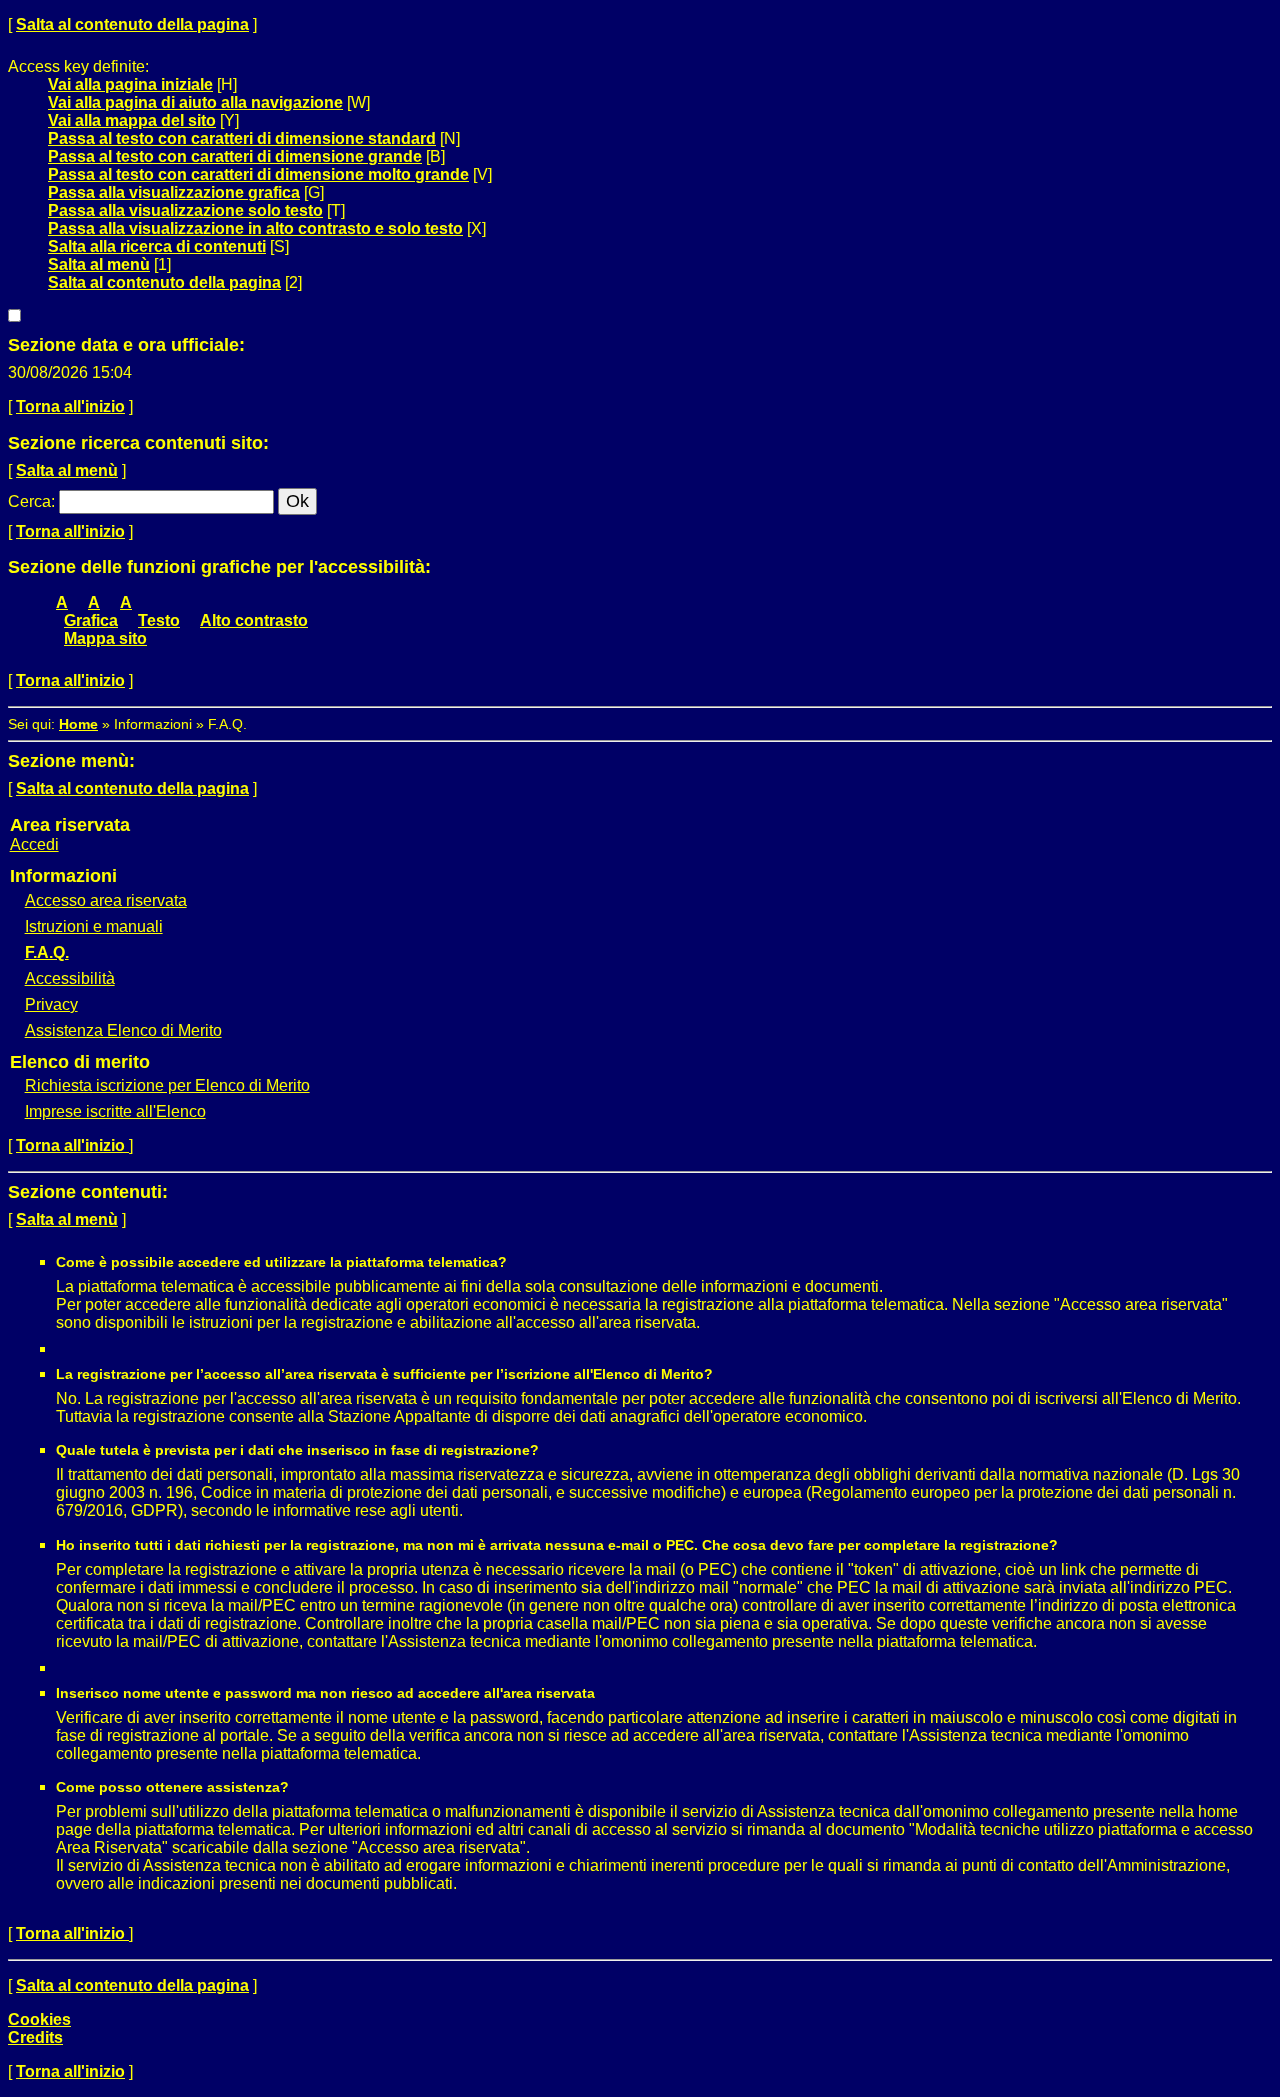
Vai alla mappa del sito (132, 120)
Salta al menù (99, 264)
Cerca (29, 501)
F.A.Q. (47, 952)
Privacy (51, 1004)
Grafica (91, 620)
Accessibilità (70, 978)
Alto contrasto (254, 620)
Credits (35, 2037)
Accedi (34, 844)
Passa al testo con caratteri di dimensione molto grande (258, 174)
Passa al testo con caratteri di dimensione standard (242, 138)
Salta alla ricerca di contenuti (157, 246)
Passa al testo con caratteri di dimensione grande (235, 156)
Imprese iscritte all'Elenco (115, 1111)
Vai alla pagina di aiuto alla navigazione (195, 102)
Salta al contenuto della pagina (132, 24)
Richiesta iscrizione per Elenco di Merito (167, 1085)
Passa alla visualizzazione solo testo (185, 210)
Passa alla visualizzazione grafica (174, 192)
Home (78, 724)
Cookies (39, 2019)
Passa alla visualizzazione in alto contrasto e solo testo (255, 228)
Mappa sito (105, 638)
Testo (159, 620)
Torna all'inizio (70, 406)
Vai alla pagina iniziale (130, 84)
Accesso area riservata (106, 900)
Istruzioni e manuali (94, 926)
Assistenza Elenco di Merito (123, 1030)
